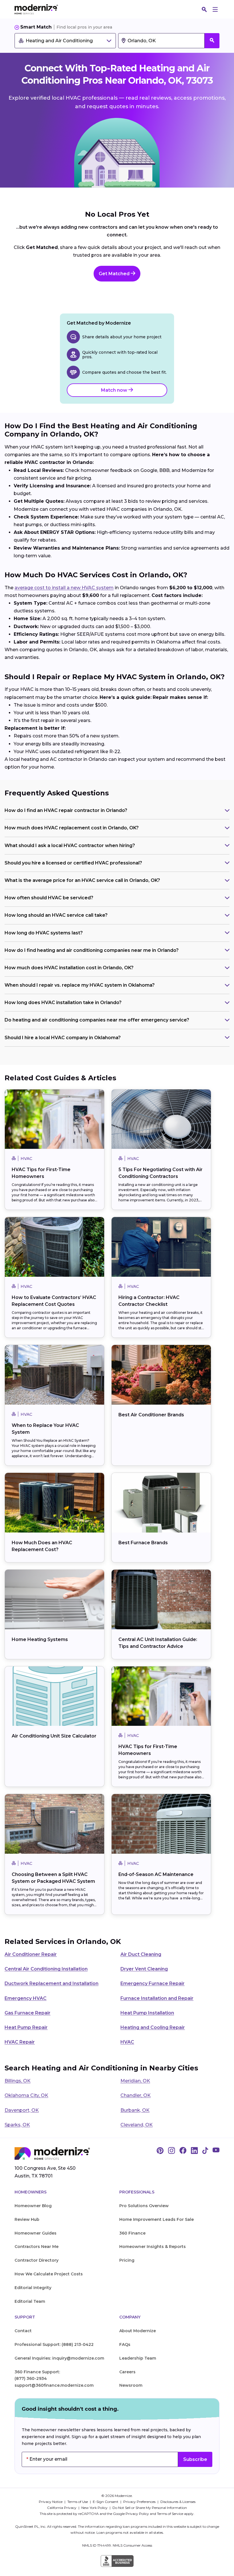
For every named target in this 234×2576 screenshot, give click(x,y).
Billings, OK (18, 2081)
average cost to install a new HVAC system (64, 588)
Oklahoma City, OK (26, 2095)
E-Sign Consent (106, 2502)
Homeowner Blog (33, 2206)
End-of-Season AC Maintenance (156, 1874)
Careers (127, 2372)
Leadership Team (138, 2358)
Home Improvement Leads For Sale (157, 2219)
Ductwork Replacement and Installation (52, 1983)
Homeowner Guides (36, 2233)
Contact (23, 2331)
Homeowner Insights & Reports (153, 2247)
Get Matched (115, 274)
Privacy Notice (51, 2502)
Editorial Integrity (33, 2288)
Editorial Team (30, 2301)
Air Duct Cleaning (141, 1954)
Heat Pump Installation (147, 2013)
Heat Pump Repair (26, 2027)
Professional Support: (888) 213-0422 (54, 2344)
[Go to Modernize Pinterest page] (160, 2151)
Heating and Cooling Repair (153, 2027)
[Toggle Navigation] (215, 9)
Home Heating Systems (40, 1639)
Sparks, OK (17, 2125)
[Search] (204, 9)
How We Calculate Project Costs (49, 2274)
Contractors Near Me (37, 2247)
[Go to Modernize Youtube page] (216, 2151)
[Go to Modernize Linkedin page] (194, 2151)
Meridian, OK (135, 2081)
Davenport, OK (22, 2110)
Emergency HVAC (26, 1998)
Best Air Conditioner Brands (151, 1415)
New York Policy (95, 2508)
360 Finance (132, 2233)
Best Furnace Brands (143, 1543)
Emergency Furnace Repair (153, 1983)
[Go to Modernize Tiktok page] (205, 2151)
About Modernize (138, 2331)
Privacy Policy (137, 2514)
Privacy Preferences (140, 2502)
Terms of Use (78, 2502)
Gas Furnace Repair (28, 2013)
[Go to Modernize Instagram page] (172, 2151)
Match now (115, 390)
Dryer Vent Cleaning (144, 1969)
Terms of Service (170, 2514)
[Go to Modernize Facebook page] (183, 2151)
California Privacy (62, 2508)
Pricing (127, 2260)
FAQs (125, 2344)
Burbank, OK (135, 2110)
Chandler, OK (136, 2095)
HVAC (127, 2042)
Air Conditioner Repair (31, 1954)
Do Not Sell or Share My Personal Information (150, 2508)
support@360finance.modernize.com (54, 2385)
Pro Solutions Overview (144, 2206)
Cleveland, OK (137, 2125)
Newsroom (131, 2385)
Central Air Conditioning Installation (46, 1969)
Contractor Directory (37, 2260)
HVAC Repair (20, 2042)
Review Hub (27, 2219)
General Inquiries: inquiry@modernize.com (59, 2358)
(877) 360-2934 (31, 2378)
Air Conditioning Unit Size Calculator (54, 1736)
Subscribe (195, 2459)
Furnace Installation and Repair (157, 1998)
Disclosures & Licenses (178, 2502)
